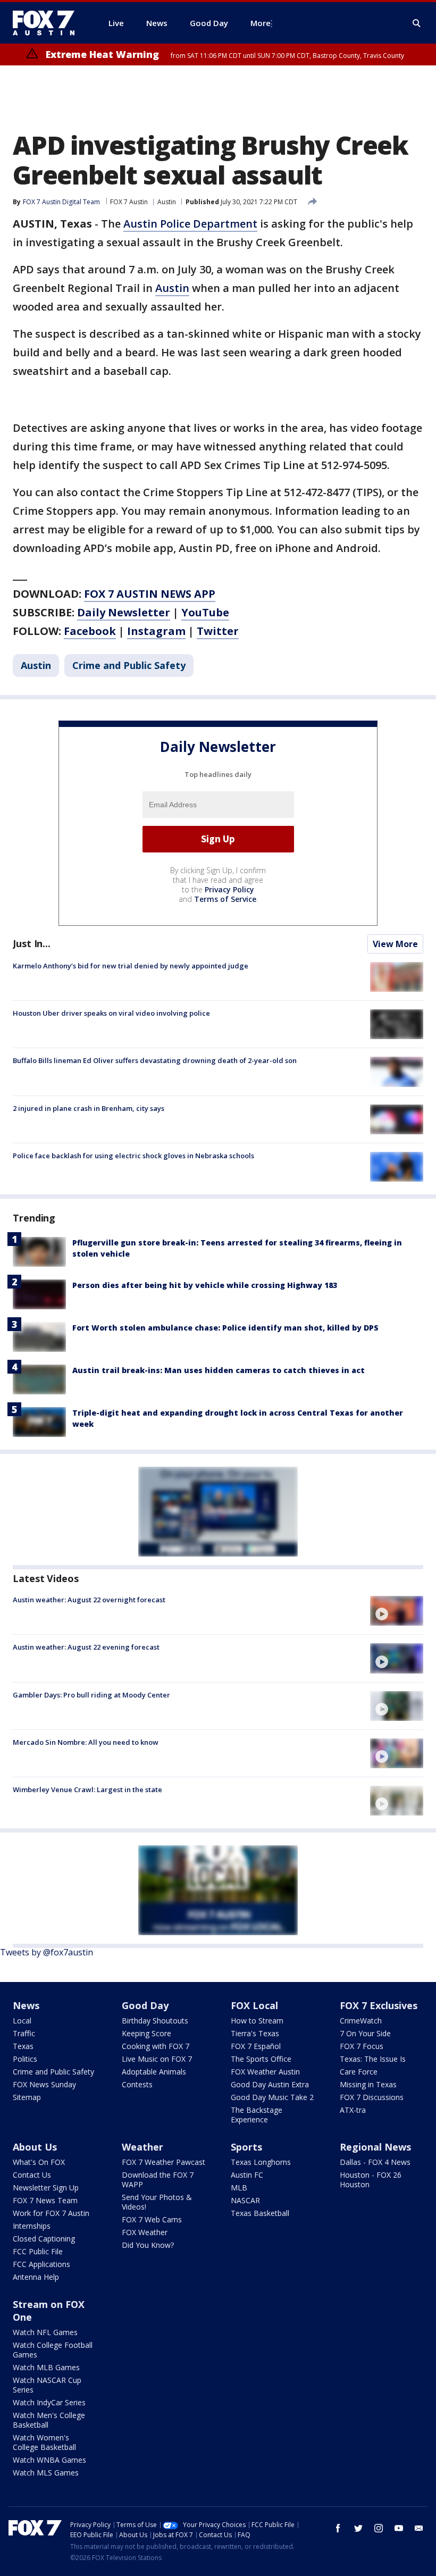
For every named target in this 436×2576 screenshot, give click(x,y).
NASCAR (245, 2200)
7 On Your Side (365, 2033)
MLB (239, 2188)
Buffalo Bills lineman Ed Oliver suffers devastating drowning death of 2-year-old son (155, 1060)
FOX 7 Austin (129, 202)
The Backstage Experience (257, 2115)
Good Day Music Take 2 (272, 2097)
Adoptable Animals (154, 2072)
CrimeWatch (361, 2021)
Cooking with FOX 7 (156, 2046)
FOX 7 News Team (45, 2200)
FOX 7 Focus (362, 2046)
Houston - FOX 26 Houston (371, 2180)
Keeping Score (146, 2033)
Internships (32, 2226)
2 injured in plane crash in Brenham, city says (89, 1108)
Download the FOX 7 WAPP (158, 2180)
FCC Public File (38, 2251)
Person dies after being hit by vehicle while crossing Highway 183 (205, 1285)
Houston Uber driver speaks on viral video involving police (111, 1013)
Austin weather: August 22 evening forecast (86, 1647)
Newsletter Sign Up (46, 2188)
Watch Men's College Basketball (49, 2420)
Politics (25, 2059)
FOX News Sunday (44, 2084)
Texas (23, 2046)
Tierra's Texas (255, 2033)
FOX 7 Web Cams (152, 2219)
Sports (246, 2147)
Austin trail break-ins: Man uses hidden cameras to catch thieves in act (219, 1370)
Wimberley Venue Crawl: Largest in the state (87, 1789)
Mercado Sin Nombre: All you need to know (86, 1742)
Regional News (375, 2147)
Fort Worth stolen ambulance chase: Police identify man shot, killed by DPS (225, 1328)
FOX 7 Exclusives (379, 2005)
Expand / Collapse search (417, 23)
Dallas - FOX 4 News (375, 2162)
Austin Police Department (190, 224)
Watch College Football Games (53, 2350)
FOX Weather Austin (265, 2072)
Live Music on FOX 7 (157, 2059)
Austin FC (247, 2175)
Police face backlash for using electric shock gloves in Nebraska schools (133, 1156)
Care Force (359, 2072)
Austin (167, 202)
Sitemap (27, 2097)
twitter (358, 2528)
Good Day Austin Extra (270, 2084)
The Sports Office (261, 2059)
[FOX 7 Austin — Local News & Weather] (48, 23)
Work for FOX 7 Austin (51, 2213)
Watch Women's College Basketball (44, 2442)
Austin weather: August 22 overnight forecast (89, 1600)
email (419, 2528)
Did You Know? (148, 2245)
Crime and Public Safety (129, 665)
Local (22, 2021)
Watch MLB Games (46, 2367)
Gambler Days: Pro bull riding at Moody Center (91, 1695)
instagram (379, 2528)
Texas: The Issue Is (373, 2059)
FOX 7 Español (256, 2046)
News (26, 2005)
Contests (137, 2084)
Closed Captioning (44, 2239)
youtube (399, 2528)
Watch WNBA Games (49, 2460)
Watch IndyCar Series (49, 2402)
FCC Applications (41, 2264)
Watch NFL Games (45, 2332)
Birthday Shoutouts (155, 2021)
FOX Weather (145, 2232)
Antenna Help (36, 2277)
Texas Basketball (260, 2213)
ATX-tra (353, 2110)
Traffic (24, 2033)
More (261, 23)
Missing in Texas (368, 2084)
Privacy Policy (229, 889)
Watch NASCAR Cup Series (47, 2385)
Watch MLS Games (46, 2473)
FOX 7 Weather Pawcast (163, 2162)
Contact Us (32, 2175)
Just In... (32, 943)
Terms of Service (225, 899)
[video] (397, 1611)
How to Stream (257, 2021)
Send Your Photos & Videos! (157, 2202)
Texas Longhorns (261, 2162)
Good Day (145, 2005)
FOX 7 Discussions (372, 2097)
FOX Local (254, 2005)
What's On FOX (39, 2162)
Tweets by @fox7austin (47, 1952)
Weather (142, 2147)
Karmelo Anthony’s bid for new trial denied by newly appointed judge (131, 966)
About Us (35, 2147)
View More (395, 944)
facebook (338, 2528)
